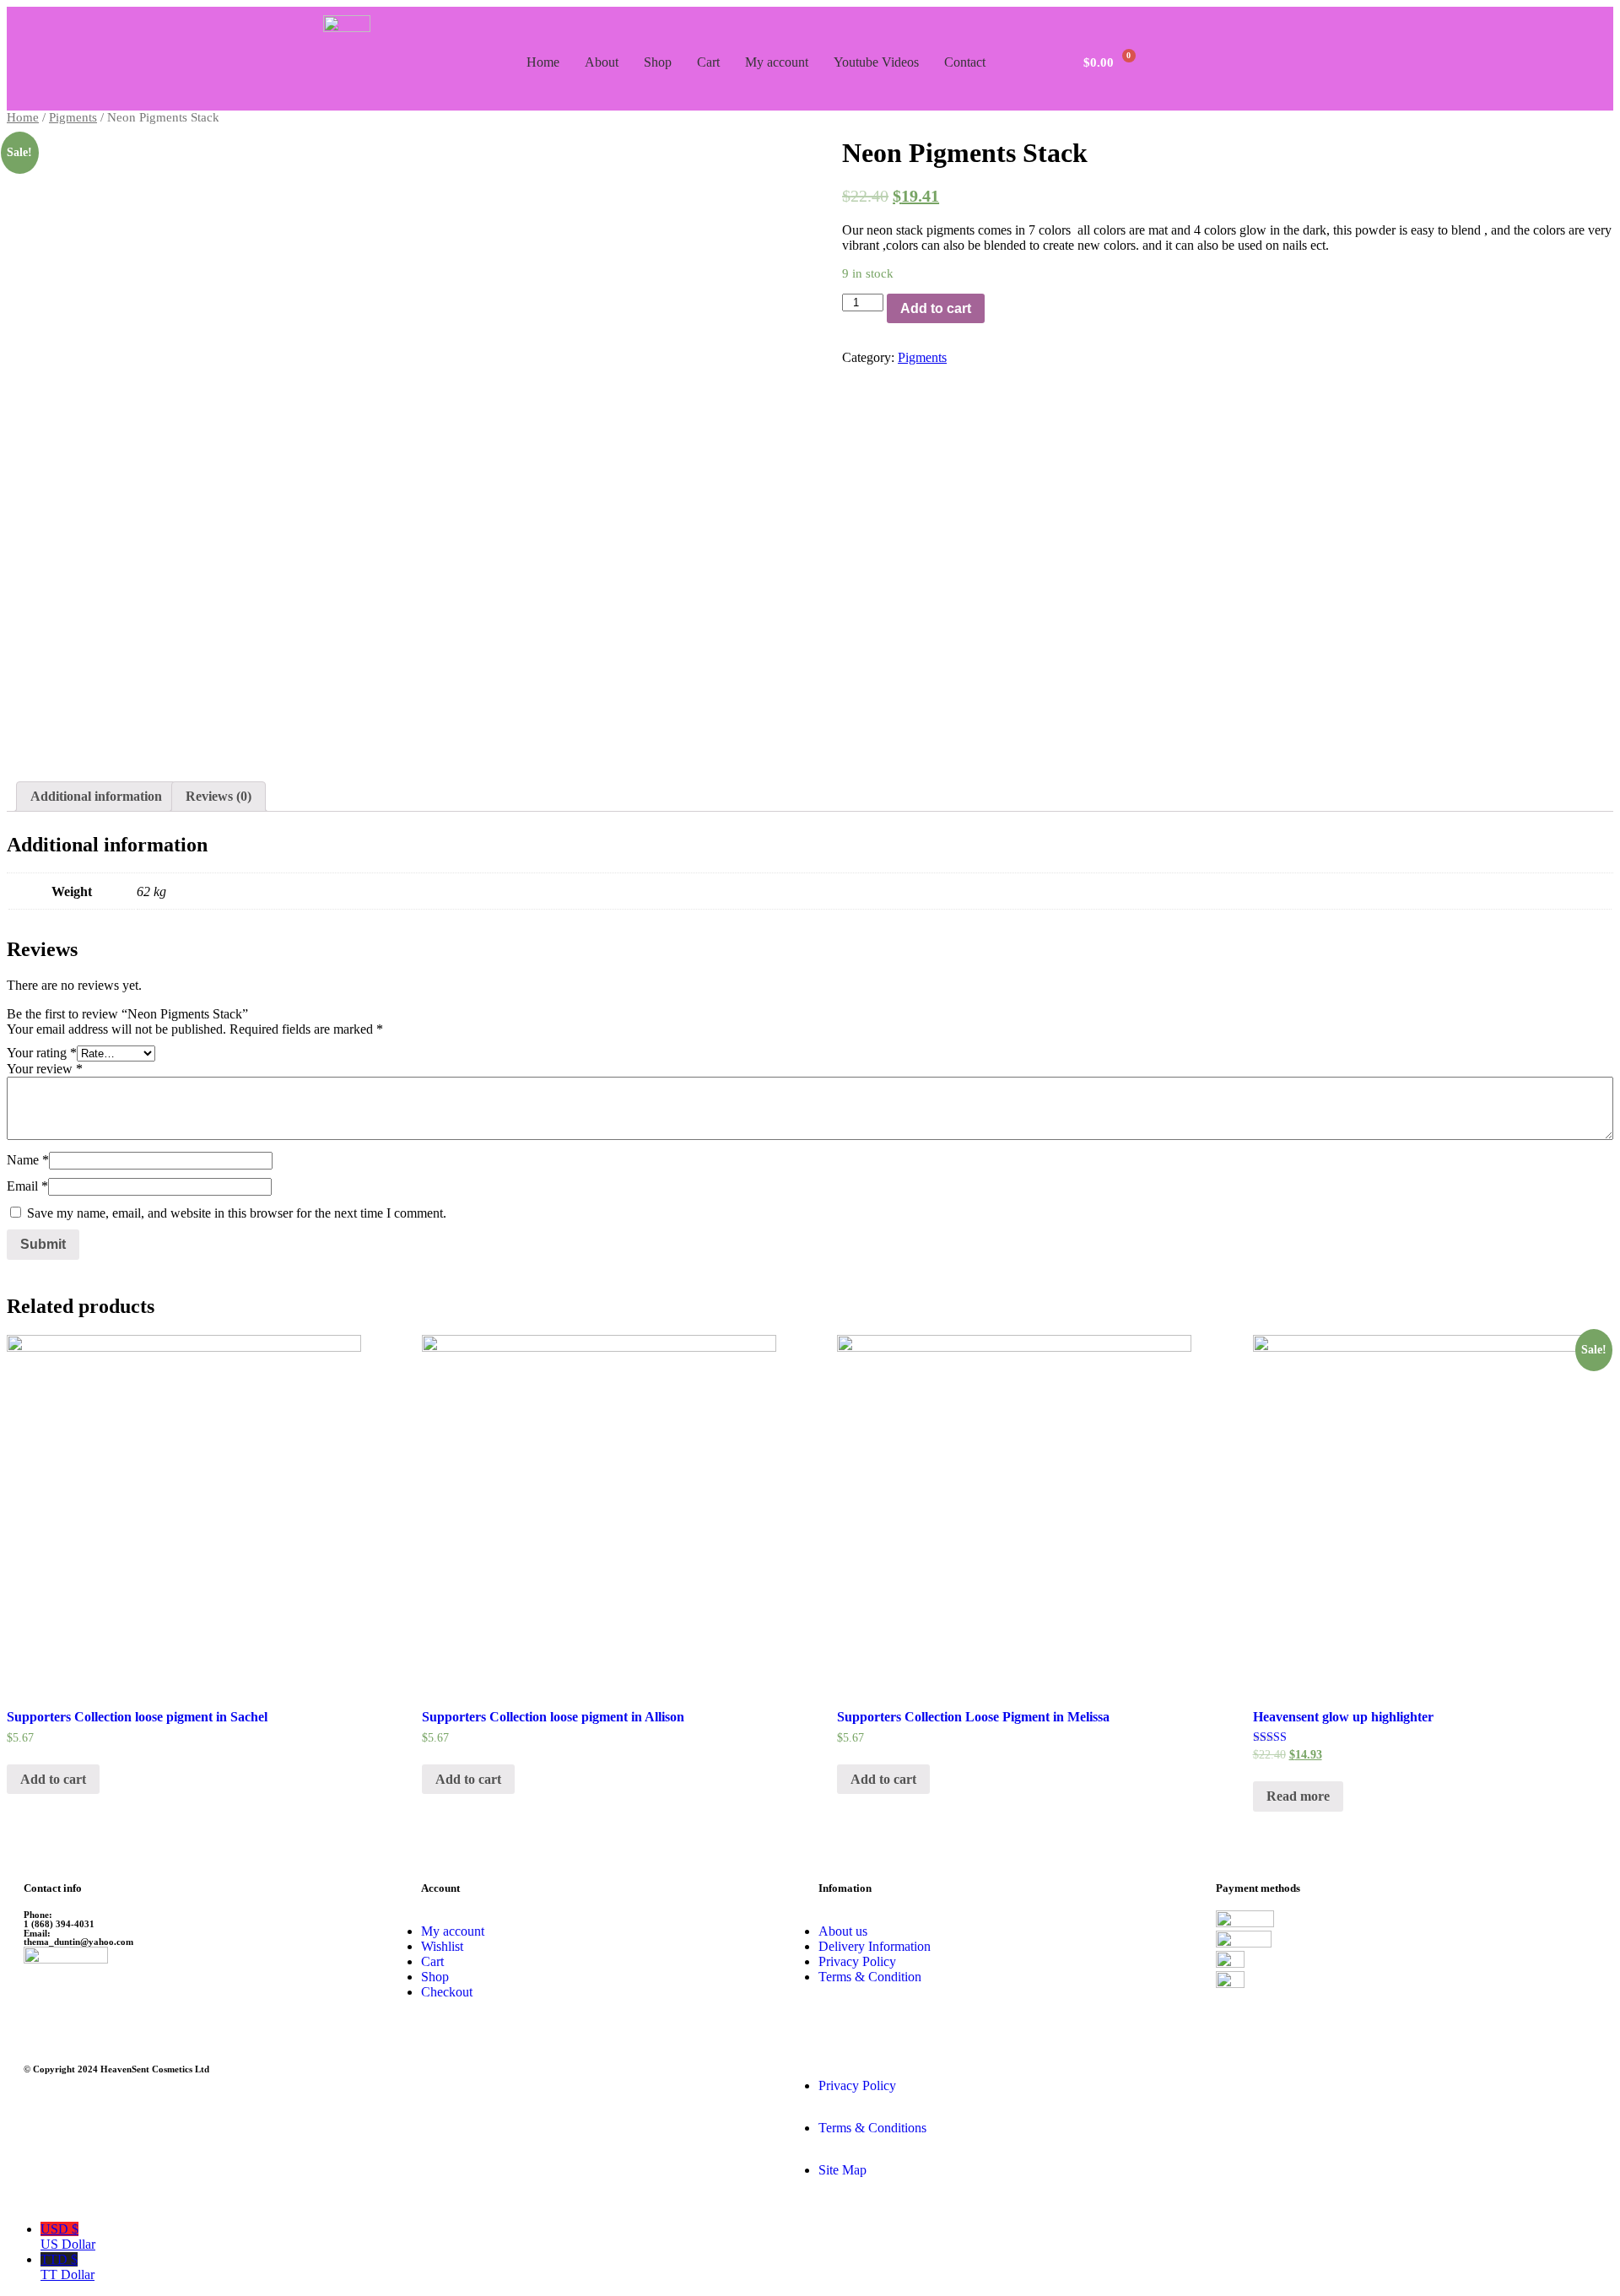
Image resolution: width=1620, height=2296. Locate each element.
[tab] (96, 797)
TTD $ (67, 2267)
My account (777, 62)
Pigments (73, 117)
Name (28, 1160)
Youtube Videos (876, 62)
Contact (965, 62)
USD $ (68, 2237)
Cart (708, 62)
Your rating (42, 1053)
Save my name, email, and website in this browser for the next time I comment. (237, 1213)
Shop (658, 62)
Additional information (96, 796)
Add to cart (936, 308)
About (602, 62)
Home (543, 62)
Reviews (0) (219, 796)
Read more (1298, 1796)
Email (27, 1186)
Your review (45, 1069)
